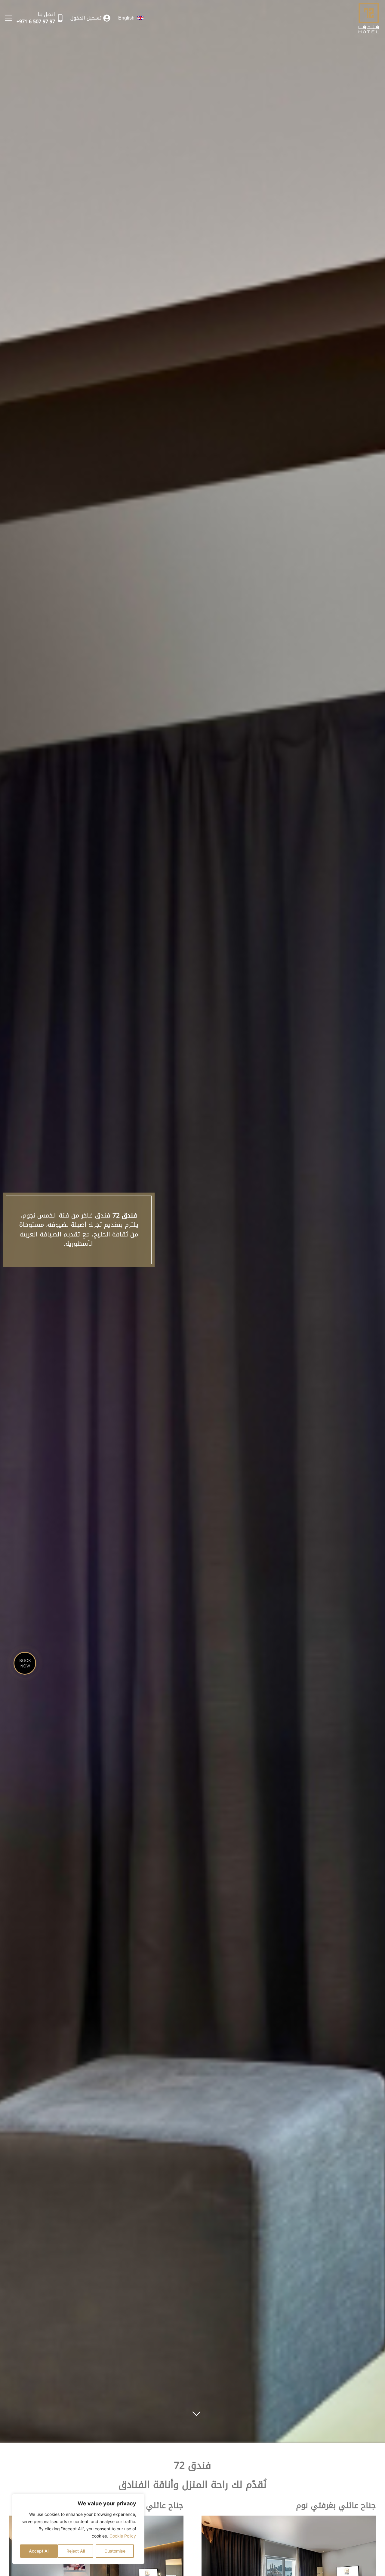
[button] (8, 18)
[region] (78, 2529)
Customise (115, 2551)
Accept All (39, 2551)
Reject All (76, 2551)
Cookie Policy (123, 2536)
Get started (196, 2411)
